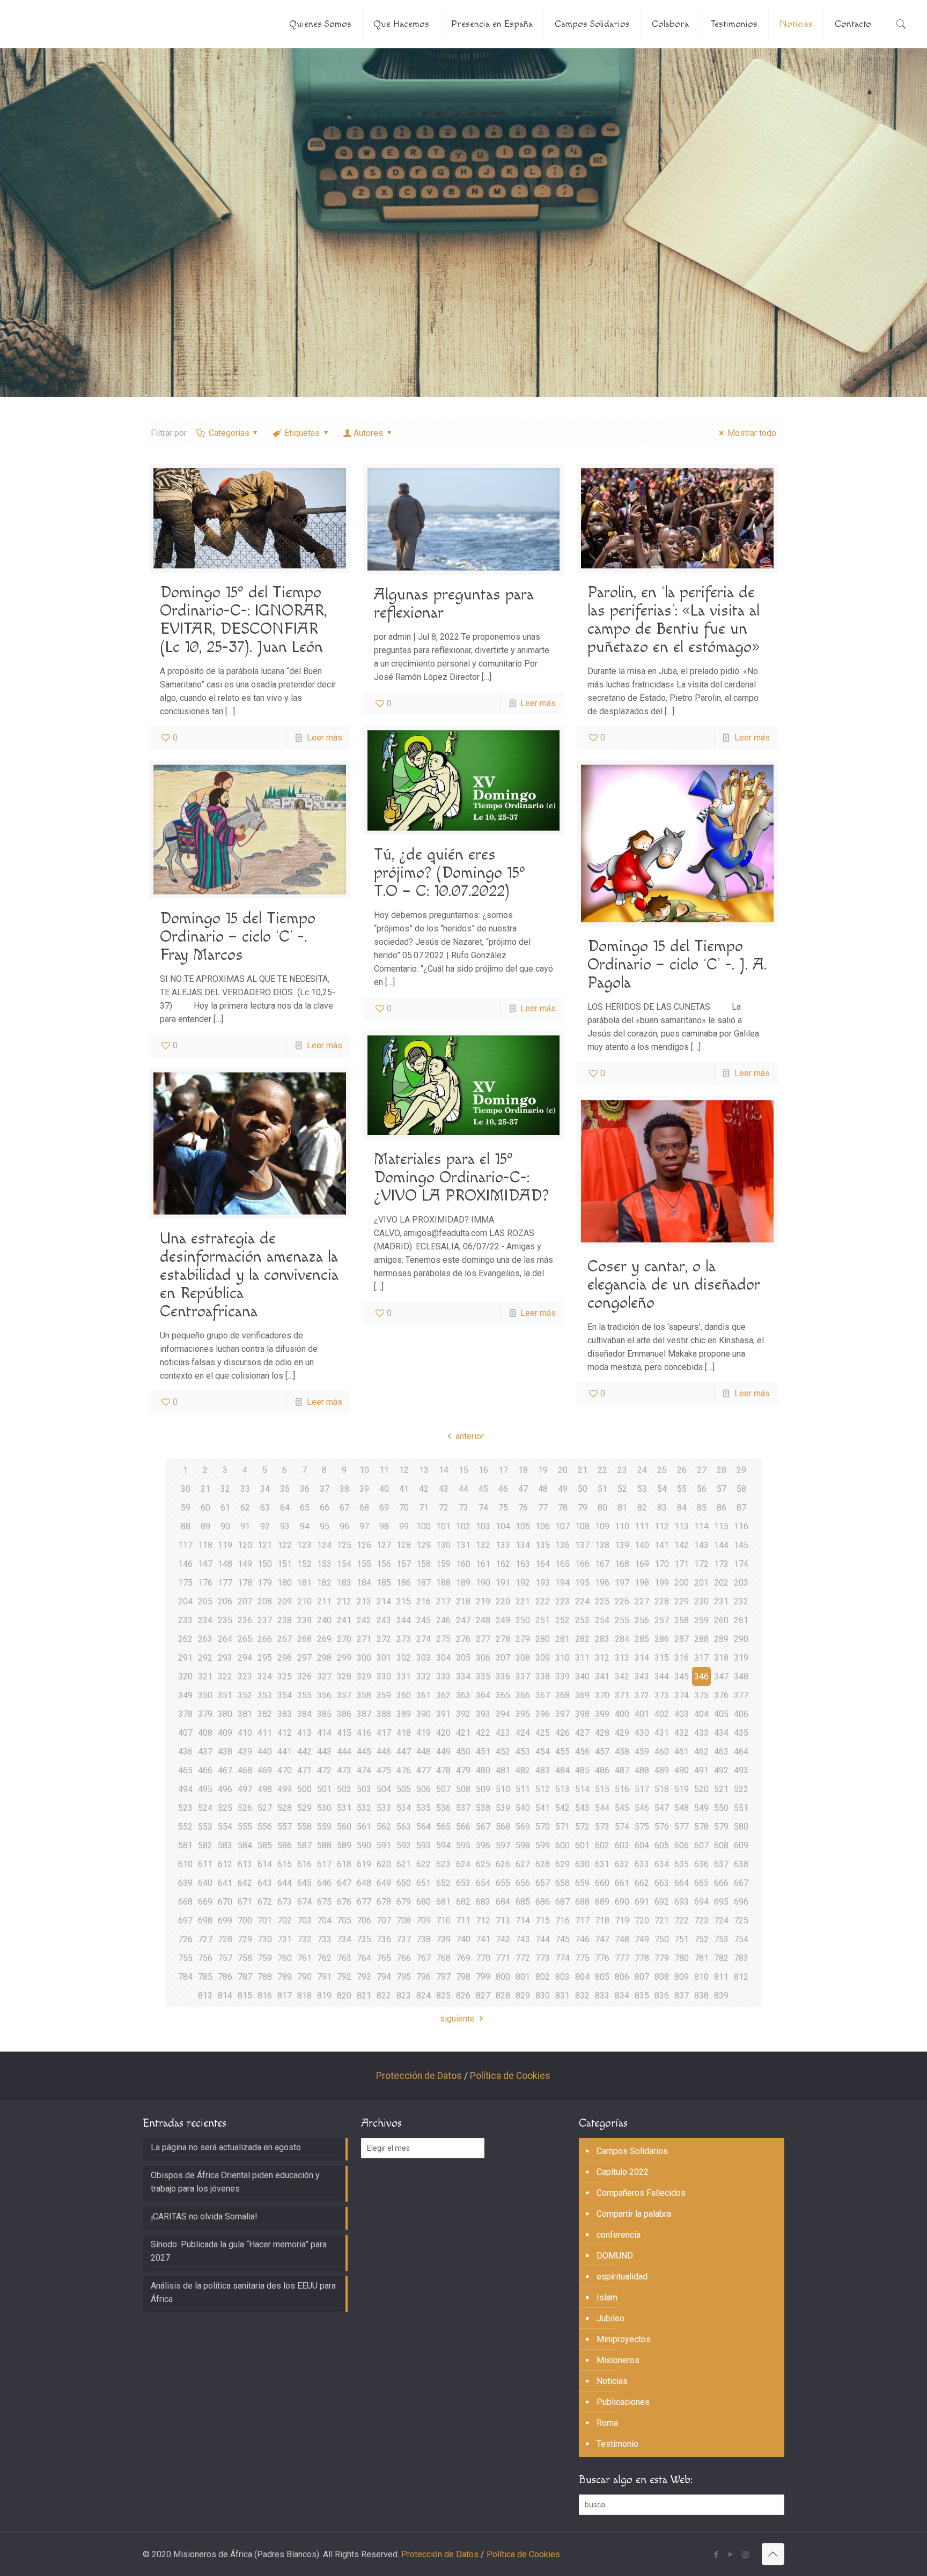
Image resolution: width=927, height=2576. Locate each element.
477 (424, 1770)
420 (443, 1733)
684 (503, 1902)
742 (503, 1939)
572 (582, 1827)
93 (285, 1526)
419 (424, 1733)
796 (424, 1977)
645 (304, 1883)
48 (543, 1489)
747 (602, 1939)
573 (602, 1827)
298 (324, 1658)
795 (404, 1977)
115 (721, 1526)
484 (562, 1770)
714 (523, 1920)
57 (722, 1489)
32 (225, 1489)
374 (682, 1695)
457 (602, 1752)
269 (324, 1639)
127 (384, 1545)
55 (682, 1489)
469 (265, 1770)
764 (364, 1958)
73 (464, 1508)
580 (741, 1827)
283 (602, 1639)
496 (225, 1789)
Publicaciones (623, 2402)
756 (205, 1958)
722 (682, 1920)
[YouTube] (731, 2555)
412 (285, 1733)
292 (205, 1658)
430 (642, 1733)
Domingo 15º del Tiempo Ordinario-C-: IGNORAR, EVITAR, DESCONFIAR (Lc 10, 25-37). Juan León (243, 620)
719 (622, 1920)
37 (325, 1489)
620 (384, 1864)
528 (285, 1808)
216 (424, 1601)
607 (701, 1845)
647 (344, 1883)
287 (682, 1639)
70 (404, 1508)
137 (582, 1545)
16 (483, 1470)
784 (185, 1977)
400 (622, 1714)
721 (662, 1920)
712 (483, 1920)
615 (285, 1864)
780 (682, 1958)
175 (185, 1583)
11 (384, 1470)
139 (622, 1545)
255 (622, 1620)
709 (424, 1920)
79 (583, 1508)
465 (185, 1770)
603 (622, 1845)
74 (483, 1508)
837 (682, 1996)
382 (265, 1714)
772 (523, 1958)
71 (424, 1508)
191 (503, 1583)
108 (582, 1526)
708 (404, 1920)
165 (562, 1564)
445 (364, 1752)
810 (701, 1977)
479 (463, 1770)
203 (741, 1583)
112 (662, 1526)
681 (443, 1902)
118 (205, 1545)
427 (582, 1733)
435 (741, 1733)
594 (443, 1845)
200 (682, 1583)
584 (245, 1845)
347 (721, 1676)
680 (424, 1902)
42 (424, 1489)
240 (324, 1620)
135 (543, 1545)
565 (443, 1827)
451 (483, 1752)
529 (304, 1808)
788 (265, 1977)
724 (721, 1920)
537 (463, 1808)
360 (404, 1695)
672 (265, 1902)
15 (464, 1470)
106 (543, 1526)
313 (622, 1658)
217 (443, 1601)
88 (186, 1526)
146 (185, 1564)
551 (741, 1808)
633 (642, 1864)
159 (443, 1564)
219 (483, 1601)
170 (662, 1564)
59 (186, 1508)
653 (463, 1883)
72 (444, 1508)
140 (642, 1545)
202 (721, 1583)
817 (285, 1996)
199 (662, 1583)
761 (304, 1958)
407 (185, 1733)
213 (364, 1601)
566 (463, 1827)
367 (543, 1695)
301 (384, 1658)
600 (562, 1845)
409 (225, 1733)
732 (304, 1939)
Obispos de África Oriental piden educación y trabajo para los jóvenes (235, 2182)
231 (721, 1601)
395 (523, 1714)
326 (304, 1676)
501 (324, 1789)
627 (523, 1864)
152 (304, 1564)
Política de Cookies (510, 2076)
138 (602, 1545)
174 (741, 1564)
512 (543, 1789)
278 (503, 1639)
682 (463, 1902)
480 (483, 1770)
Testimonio (617, 2444)
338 (543, 1676)
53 (642, 1489)
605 (662, 1845)
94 (305, 1526)
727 (205, 1939)
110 (622, 1526)
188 (443, 1583)
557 (285, 1827)
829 (523, 1996)
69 (384, 1508)
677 (364, 1902)
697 (185, 1920)
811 (721, 1977)
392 (463, 1714)
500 (304, 1789)
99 (404, 1526)
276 (463, 1639)
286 (662, 1639)
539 (503, 1808)
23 (622, 1470)
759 (265, 1958)
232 (741, 1601)
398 (582, 1714)
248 (483, 1620)
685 (523, 1902)
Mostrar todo (752, 433)
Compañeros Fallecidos (641, 2193)
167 (602, 1564)
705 (344, 1920)
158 (424, 1564)
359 (384, 1695)
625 (483, 1864)
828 (503, 1996)
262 (185, 1639)
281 (562, 1639)
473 (344, 1770)
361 (424, 1695)
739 (443, 1939)
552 (185, 1827)
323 (245, 1676)
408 (205, 1733)
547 (662, 1808)
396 (543, 1714)
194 (562, 1583)
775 (582, 1958)
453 (523, 1752)
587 (304, 1845)
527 (265, 1808)
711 (463, 1920)
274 (424, 1639)
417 (384, 1733)
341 (602, 1676)
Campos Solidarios (632, 2151)
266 (265, 1639)
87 (741, 1508)
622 (424, 1864)
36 (305, 1489)
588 (324, 1845)
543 (582, 1808)
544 (602, 1808)
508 (463, 1789)
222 (543, 1601)
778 (642, 1958)
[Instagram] (745, 2555)
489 (662, 1770)
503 (364, 1789)
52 (622, 1489)
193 (543, 1583)
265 (245, 1639)
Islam (607, 2297)
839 (721, 1996)
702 (285, 1920)
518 (662, 1789)
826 (463, 1996)
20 (563, 1470)
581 (185, 1845)
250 (523, 1620)
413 (304, 1733)
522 (741, 1789)
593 (424, 1845)
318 (721, 1658)
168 (622, 1564)
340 (582, 1676)
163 (523, 1564)
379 (205, 1714)
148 (225, 1564)
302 (404, 1658)
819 (324, 1996)
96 (344, 1526)
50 (583, 1489)
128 (404, 1545)
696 (741, 1902)
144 (721, 1545)
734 (344, 1939)
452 (503, 1752)
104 (503, 1526)
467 (225, 1770)
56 (702, 1489)
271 (364, 1639)
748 (622, 1939)
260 (721, 1620)
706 (364, 1920)
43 (444, 1489)
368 (562, 1695)
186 (404, 1583)
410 (245, 1733)
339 (562, 1676)
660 (602, 1883)
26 (682, 1470)
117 (185, 1545)
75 (503, 1508)
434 (721, 1733)
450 (463, 1752)
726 (185, 1939)
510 (503, 1789)
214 (384, 1601)
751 (682, 1939)
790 (304, 1977)
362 (443, 1695)
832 (582, 1996)
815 (245, 1996)
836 (662, 1996)
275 (443, 1639)
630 (582, 1864)
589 (344, 1845)
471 (304, 1770)
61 (225, 1508)
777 (622, 1958)
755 (185, 1958)
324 (265, 1676)
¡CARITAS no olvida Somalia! (204, 2216)
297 (304, 1658)
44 (464, 1489)
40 (384, 1489)
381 (245, 1714)
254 (602, 1620)
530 (324, 1808)
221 (523, 1601)
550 (721, 1808)
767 (424, 1958)
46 (503, 1489)
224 (582, 1601)
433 (701, 1733)
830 (543, 1996)
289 (721, 1639)
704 (324, 1920)
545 (622, 1808)
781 (701, 1958)
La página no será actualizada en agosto (226, 2147)
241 (344, 1620)
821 (364, 1996)
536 (443, 1808)
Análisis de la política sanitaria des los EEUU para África (243, 2292)
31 (205, 1489)
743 (523, 1939)
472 (324, 1770)
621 (404, 1864)
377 (741, 1695)
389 (404, 1714)
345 (682, 1676)
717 (582, 1920)
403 (682, 1714)
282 (582, 1639)
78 (563, 1508)
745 (562, 1939)
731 (285, 1939)
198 (642, 1583)
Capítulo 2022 (623, 2172)
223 (562, 1601)
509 (483, 1789)
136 (562, 1545)
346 (701, 1676)
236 (245, 1620)
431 (662, 1733)
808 (662, 1977)
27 (702, 1470)
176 (205, 1583)
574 (622, 1827)
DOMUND (615, 2256)
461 (682, 1752)
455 (562, 1752)
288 (701, 1639)
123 (304, 1545)
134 (523, 1545)
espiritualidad (622, 2277)
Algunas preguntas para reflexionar (454, 604)
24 (642, 1470)
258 (682, 1620)
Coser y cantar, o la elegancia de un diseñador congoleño (674, 1285)
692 (662, 1902)
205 (205, 1601)
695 (721, 1902)
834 (622, 1996)
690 (622, 1902)
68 (364, 1508)
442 (304, 1752)
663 (662, 1883)
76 (523, 1508)
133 (503, 1545)
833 (602, 1996)
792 (344, 1977)
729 (245, 1939)
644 (285, 1883)
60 (205, 1508)
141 (662, 1545)
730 (265, 1939)
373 (662, 1695)
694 (701, 1902)
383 (285, 1714)
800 (503, 1977)
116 (741, 1526)
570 (543, 1827)
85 (702, 1508)
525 (225, 1808)
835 (642, 1996)
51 (602, 1489)
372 (642, 1695)
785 (205, 1977)
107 (562, 1526)
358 (364, 1695)
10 (364, 1470)
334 (463, 1676)
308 (523, 1658)
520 (701, 1789)
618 (344, 1864)
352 (245, 1695)
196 (602, 1583)
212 (344, 1601)
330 (384, 1676)
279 (523, 1639)
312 (602, 1658)
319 (741, 1658)
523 (185, 1808)
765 (384, 1958)
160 (463, 1564)
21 (583, 1470)
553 (205, 1827)
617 (324, 1864)
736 (384, 1939)
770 (483, 1958)
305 (463, 1658)
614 (265, 1864)
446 (384, 1752)
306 (483, 1658)
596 (483, 1845)
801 (523, 1977)
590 (364, 1845)
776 (602, 1958)
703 (304, 1920)
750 (662, 1939)
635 (682, 1864)
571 (562, 1827)
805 (602, 1977)
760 (285, 1958)
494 (185, 1789)
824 (424, 1996)
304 (443, 1658)
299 (344, 1658)
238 (285, 1620)
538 (483, 1808)
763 (344, 1958)
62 (245, 1508)
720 (642, 1920)
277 (483, 1639)
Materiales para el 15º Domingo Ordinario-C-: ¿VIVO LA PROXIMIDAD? (461, 1178)
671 (245, 1902)
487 (622, 1770)
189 (463, 1583)
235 (225, 1620)
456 (582, 1752)
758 (245, 1958)
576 (662, 1827)
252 (562, 1620)
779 (662, 1958)
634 (662, 1864)
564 (424, 1827)
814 (225, 1996)
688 (582, 1902)
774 (562, 1958)
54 (662, 1489)
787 (245, 1977)
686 (543, 1902)
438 (225, 1752)
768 (443, 1958)
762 (324, 1958)
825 (443, 1996)
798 (463, 1977)
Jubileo (610, 2318)
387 (364, 1714)
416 (364, 1733)
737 (404, 1939)
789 (285, 1977)
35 (285, 1489)
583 (225, 1845)
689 (602, 1902)
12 (404, 1470)
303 (424, 1658)
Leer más (325, 738)
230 (701, 1601)
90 (225, 1526)
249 (503, 1620)
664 (682, 1883)
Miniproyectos (624, 2339)
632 (622, 1864)
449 (443, 1752)
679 (404, 1902)
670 (225, 1902)
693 (682, 1902)
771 (503, 1958)
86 (722, 1508)
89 (205, 1526)
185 (384, 1583)
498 (265, 1789)
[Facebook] (716, 2555)
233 (185, 1620)
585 (265, 1845)
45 (483, 1489)
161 (483, 1564)
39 (364, 1489)
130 (443, 1545)
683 (483, 1902)
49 (563, 1489)
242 (364, 1620)
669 (205, 1902)
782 (721, 1958)
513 (562, 1789)
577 (682, 1827)
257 (662, 1620)
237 (265, 1620)
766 (404, 1958)
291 (185, 1658)
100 (424, 1526)
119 (225, 1545)
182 (324, 1583)
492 (721, 1770)
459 (642, 1752)
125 (344, 1545)
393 (483, 1714)
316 (682, 1658)
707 (384, 1920)
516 (622, 1789)
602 (602, 1845)
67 (344, 1508)
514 (582, 1789)
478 (443, 1770)
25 (662, 1470)
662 (642, 1883)
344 (662, 1676)
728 (225, 1939)
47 (523, 1489)
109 (602, 1526)
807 (642, 1977)
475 (384, 1770)
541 (543, 1808)
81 (622, 1508)
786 (225, 1977)
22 (602, 1470)
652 (443, 1883)
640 (205, 1883)
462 (701, 1752)
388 (384, 1714)
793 (364, 1977)
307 (503, 1658)
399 (602, 1714)
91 (245, 1526)
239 (304, 1620)
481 (503, 1770)
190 (483, 1583)
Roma (607, 2423)
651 (424, 1883)
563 (404, 1827)
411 (265, 1733)
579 (721, 1827)
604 (642, 1845)
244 (404, 1620)
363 (463, 1695)
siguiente (457, 2019)
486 (602, 1770)
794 (384, 1977)
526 (245, 1808)
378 (185, 1714)
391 (443, 1714)
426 (562, 1733)
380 (225, 1714)
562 (384, 1827)
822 (384, 1996)
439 (245, 1752)
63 (265, 1508)
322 (225, 1676)
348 (741, 1676)
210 (304, 1601)
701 (265, 1920)
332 (424, 1676)
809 (682, 1977)
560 (344, 1827)
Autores (368, 433)
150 (265, 1564)
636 (701, 1864)
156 (384, 1564)
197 (622, 1583)
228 (662, 1601)
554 (225, 1827)
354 (285, 1695)
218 (463, 1601)
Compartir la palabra (634, 2214)
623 (443, 1864)
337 (523, 1676)
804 (582, 1977)
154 (344, 1564)
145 (741, 1545)
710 (443, 1920)
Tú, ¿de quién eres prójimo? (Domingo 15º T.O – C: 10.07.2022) (450, 873)
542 (562, 1808)
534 (404, 1808)
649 (384, 1883)
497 (245, 1789)
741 (483, 1939)
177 (225, 1583)
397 (562, 1714)
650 (404, 1883)
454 (543, 1752)
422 (483, 1733)
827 (483, 1996)
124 (324, 1545)
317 (701, 1658)
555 (245, 1827)
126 (364, 1545)
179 (265, 1583)
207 (245, 1601)
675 (324, 1902)
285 (642, 1639)
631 (602, 1864)
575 (642, 1827)
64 (285, 1508)
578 (701, 1827)
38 (344, 1489)
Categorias (229, 433)
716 (562, 1920)
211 (324, 1601)
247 (463, 1620)
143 (701, 1545)
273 (404, 1639)
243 (384, 1620)
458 (622, 1752)
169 (642, 1564)
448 (424, 1752)
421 (463, 1733)
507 (443, 1789)
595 (463, 1845)
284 (622, 1639)
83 (662, 1508)
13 (424, 1470)
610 (185, 1864)
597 (503, 1845)
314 (642, 1658)
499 (285, 1789)
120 (245, 1545)
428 (602, 1733)
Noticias (612, 2381)
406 (741, 1714)
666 (721, 1883)
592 (404, 1845)
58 (741, 1489)
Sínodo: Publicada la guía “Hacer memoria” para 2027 (239, 2251)
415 (344, 1733)
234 (205, 1620)
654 (483, 1883)
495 (205, 1789)
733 (324, 1939)
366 (523, 1695)
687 (562, 1902)
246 (443, 1620)
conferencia (619, 2235)
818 (304, 1996)
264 (225, 1639)
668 (185, 1902)
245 (424, 1620)
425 (543, 1733)
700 (245, 1920)
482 (523, 1770)
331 (404, 1676)
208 (265, 1601)
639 (185, 1883)
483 (543, 1770)
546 (642, 1808)
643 (265, 1883)
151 (285, 1564)
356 (324, 1695)
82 (642, 1508)
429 (622, 1733)
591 (384, 1845)
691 (642, 1902)
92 (265, 1526)
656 (523, 1883)
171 (682, 1564)
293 (225, 1658)
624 (463, 1864)
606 (682, 1845)
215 (404, 1601)
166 (582, 1564)
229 (682, 1601)
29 (741, 1470)
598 (523, 1845)
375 (701, 1695)
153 (324, 1564)
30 (186, 1489)
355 (304, 1695)
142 (682, 1545)
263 (205, 1639)
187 (424, 1583)
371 (622, 1695)
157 (404, 1564)
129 (424, 1545)
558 (304, 1827)
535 (424, 1808)
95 (325, 1526)
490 (682, 1770)
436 (185, 1752)
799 (483, 1977)
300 (364, 1658)
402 (662, 1714)
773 (543, 1958)
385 (324, 1714)
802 (543, 1977)
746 (582, 1939)
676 (344, 1902)
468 (245, 1770)
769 (463, 1958)
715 (543, 1920)
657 (543, 1883)
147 (205, 1564)
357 (344, 1695)
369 (582, 1695)
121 (265, 1545)
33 (245, 1489)
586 (285, 1845)
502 (344, 1789)
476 (404, 1770)
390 (424, 1714)
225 (602, 1601)
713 (503, 1920)
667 (741, 1883)
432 (682, 1733)
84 (682, 1508)
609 (741, 1845)
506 (424, 1789)
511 (523, 1789)
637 (721, 1864)
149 (245, 1564)
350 (205, 1695)
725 (741, 1920)
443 (324, 1752)
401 (642, 1714)
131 (463, 1545)
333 (443, 1676)
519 (682, 1789)
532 (364, 1808)
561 (364, 1827)
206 (225, 1601)
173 (721, 1564)
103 (483, 1526)
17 (503, 1470)
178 (245, 1583)
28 (722, 1470)
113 (682, 1526)
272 (384, 1639)
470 (285, 1770)
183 (344, 1583)
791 (324, 1977)
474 (364, 1770)
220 (503, 1601)
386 (344, 1714)
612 (225, 1864)
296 (285, 1658)
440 (265, 1752)
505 (404, 1789)
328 (344, 1676)
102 (463, 1526)
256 (642, 1620)
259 (701, 1620)
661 (622, 1883)
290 (741, 1639)
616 (304, 1864)
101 (443, 1526)
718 (602, 1920)
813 (205, 1996)
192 (523, 1583)
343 (642, 1676)
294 (245, 1658)
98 (384, 1526)
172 (701, 1564)
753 (721, 1939)
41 (404, 1489)
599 (543, 1845)
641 (225, 1883)
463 (721, 1752)
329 (364, 1676)
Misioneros (618, 2360)
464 (741, 1752)
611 (205, 1864)
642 (245, 1883)
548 (682, 1808)
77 (543, 1508)
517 (642, 1789)
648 (364, 1883)
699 (225, 1920)
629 (562, 1864)
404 (701, 1714)
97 (364, 1526)
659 (582, 1883)
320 (185, 1676)
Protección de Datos (419, 2076)
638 (741, 1864)
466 (205, 1770)
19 (543, 1470)
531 (344, 1808)
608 (721, 1845)
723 (701, 1920)
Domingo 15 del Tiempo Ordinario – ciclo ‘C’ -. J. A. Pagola (677, 965)
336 (503, 1676)
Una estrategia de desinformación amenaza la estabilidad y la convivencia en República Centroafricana (249, 1275)
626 (503, 1864)
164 (543, 1564)
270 (344, 1639)
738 (424, 1939)
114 (701, 1526)
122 (285, 1545)
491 (701, 1770)
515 (602, 1789)
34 (265, 1489)
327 (324, 1676)
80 (602, 1508)
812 (741, 1977)
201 (701, 1583)
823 (404, 1996)
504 (384, 1789)
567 (483, 1827)
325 (285, 1676)
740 (463, 1939)
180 (285, 1583)
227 (642, 1601)
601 (582, 1845)
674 (304, 1902)
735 (364, 1939)
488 (642, 1770)
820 (344, 1996)
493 (741, 1770)
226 (622, 1601)
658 (562, 1883)
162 (503, 1564)
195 (582, 1583)
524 (205, 1808)
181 (304, 1583)
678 (384, 1902)
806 (622, 1977)
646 (324, 1883)
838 (701, 1996)
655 (503, 1883)
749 (642, 1939)
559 (324, 1827)
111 (642, 1526)
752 (701, 1939)
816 (265, 1996)
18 (523, 1470)
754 (741, 1939)
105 (523, 1526)
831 (562, 1996)
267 (285, 1639)
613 (245, 1864)
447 (404, 1752)
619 (364, 1864)
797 (443, 1977)
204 (185, 1601)
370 (602, 1695)
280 (543, 1639)
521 (721, 1789)
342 (622, 1676)
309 (543, 1658)
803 (562, 1977)
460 (662, 1752)
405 (721, 1714)
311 (582, 1658)
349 (185, 1695)
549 (701, 1808)
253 (582, 1620)
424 (523, 1733)
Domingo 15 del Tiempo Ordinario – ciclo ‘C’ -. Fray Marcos (238, 937)
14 (444, 1470)
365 (503, 1695)
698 (205, 1920)
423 (503, 1733)
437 (205, 1752)
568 (503, 1827)
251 (543, 1620)
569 (523, 1827)
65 (305, 1508)
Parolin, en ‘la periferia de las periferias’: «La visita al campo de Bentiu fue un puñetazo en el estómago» (674, 620)
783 (741, 1958)
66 (325, 1508)
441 (285, 1752)
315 (662, 1658)
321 (205, 1676)
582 (205, 1845)
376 (721, 1695)
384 (304, 1714)
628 (543, 1864)
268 (304, 1639)
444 (344, 1752)
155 (364, 1564)
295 (265, 1658)
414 (324, 1733)
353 (265, 1695)
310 (562, 1658)
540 (523, 1808)
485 (582, 1770)
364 (483, 1695)
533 (384, 1808)
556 (265, 1827)
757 (225, 1958)
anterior (469, 1436)
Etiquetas (302, 433)
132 (483, 1545)
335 (483, 1676)
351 (225, 1695)
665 (701, 1883)
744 (543, 1939)
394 (503, 1714)
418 (404, 1733)
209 (285, 1601)
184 (364, 1583)
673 (285, 1902)
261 (741, 1620)
